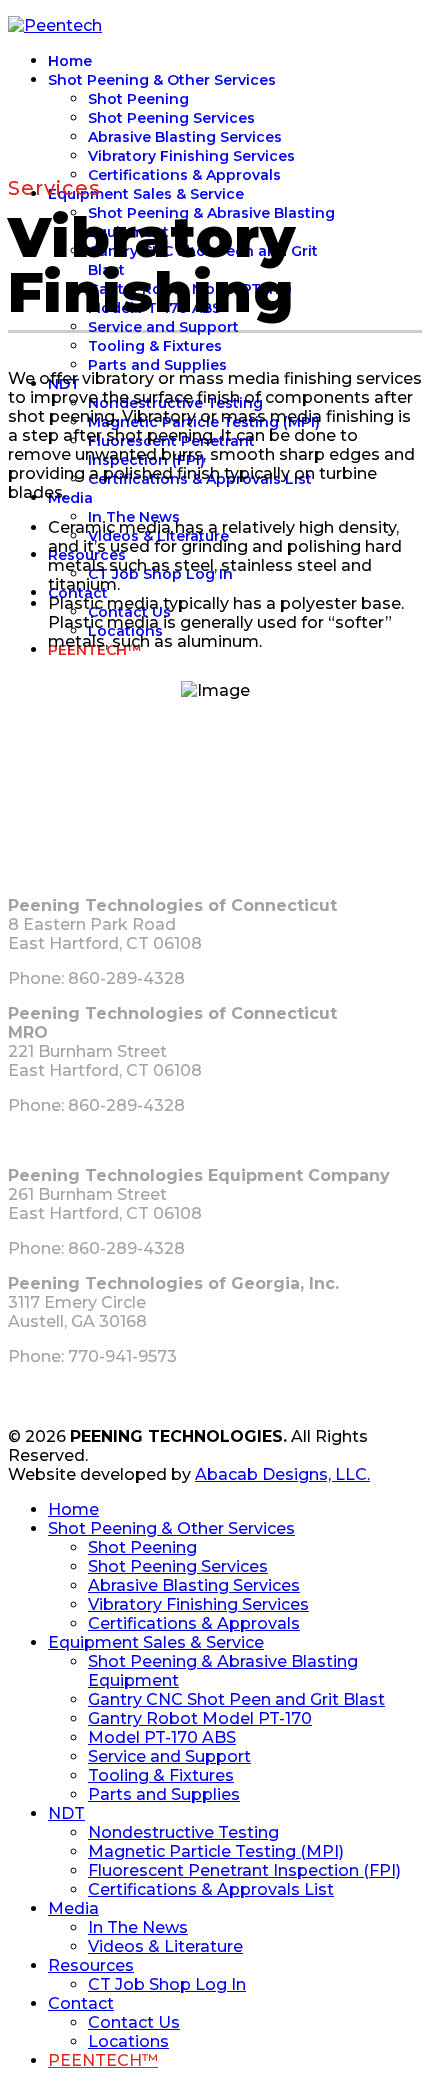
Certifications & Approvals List (211, 1889)
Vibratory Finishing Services (191, 156)
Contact (81, 2003)
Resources (91, 1965)
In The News (134, 517)
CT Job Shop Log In (167, 1984)
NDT (66, 1813)
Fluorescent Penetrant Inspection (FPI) (244, 1870)
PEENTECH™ (103, 2060)
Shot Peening (138, 99)
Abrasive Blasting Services (185, 137)
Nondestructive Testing (183, 1832)
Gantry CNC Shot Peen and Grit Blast (236, 1699)
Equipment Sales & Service (146, 194)
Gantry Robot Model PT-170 (200, 1718)
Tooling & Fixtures (155, 346)
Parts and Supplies (157, 365)
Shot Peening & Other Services (162, 80)
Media (70, 498)
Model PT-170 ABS (162, 1737)
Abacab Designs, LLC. (282, 1474)
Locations (128, 2041)
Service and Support (163, 327)
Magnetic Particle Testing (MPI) (216, 1851)
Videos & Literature (165, 1946)
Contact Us (134, 2022)
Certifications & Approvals (184, 175)
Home (70, 61)
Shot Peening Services (171, 118)
